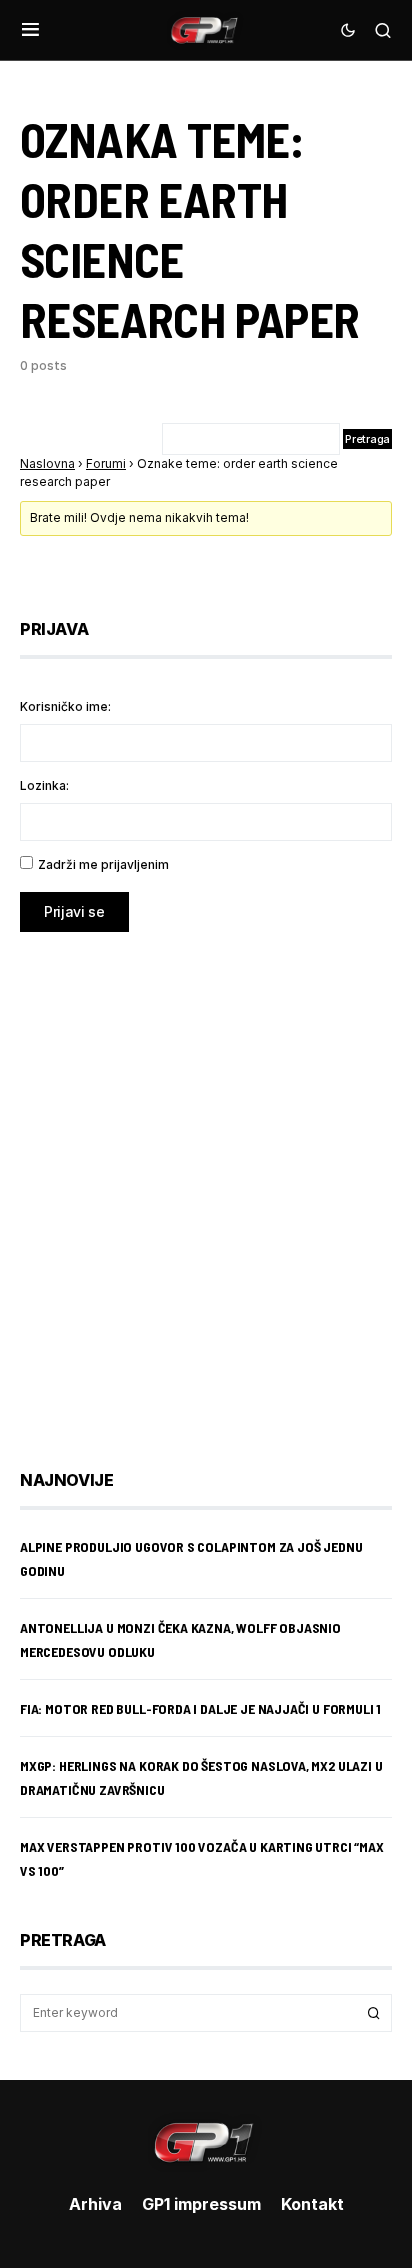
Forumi (106, 463)
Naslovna (47, 463)
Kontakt (312, 2204)
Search (374, 2013)
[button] (30, 30)
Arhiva (95, 2204)
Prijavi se (74, 911)
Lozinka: (44, 785)
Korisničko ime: (65, 706)
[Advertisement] (206, 1186)
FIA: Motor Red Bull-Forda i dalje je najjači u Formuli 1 (200, 1708)
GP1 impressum (201, 2204)
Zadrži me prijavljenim (103, 864)
